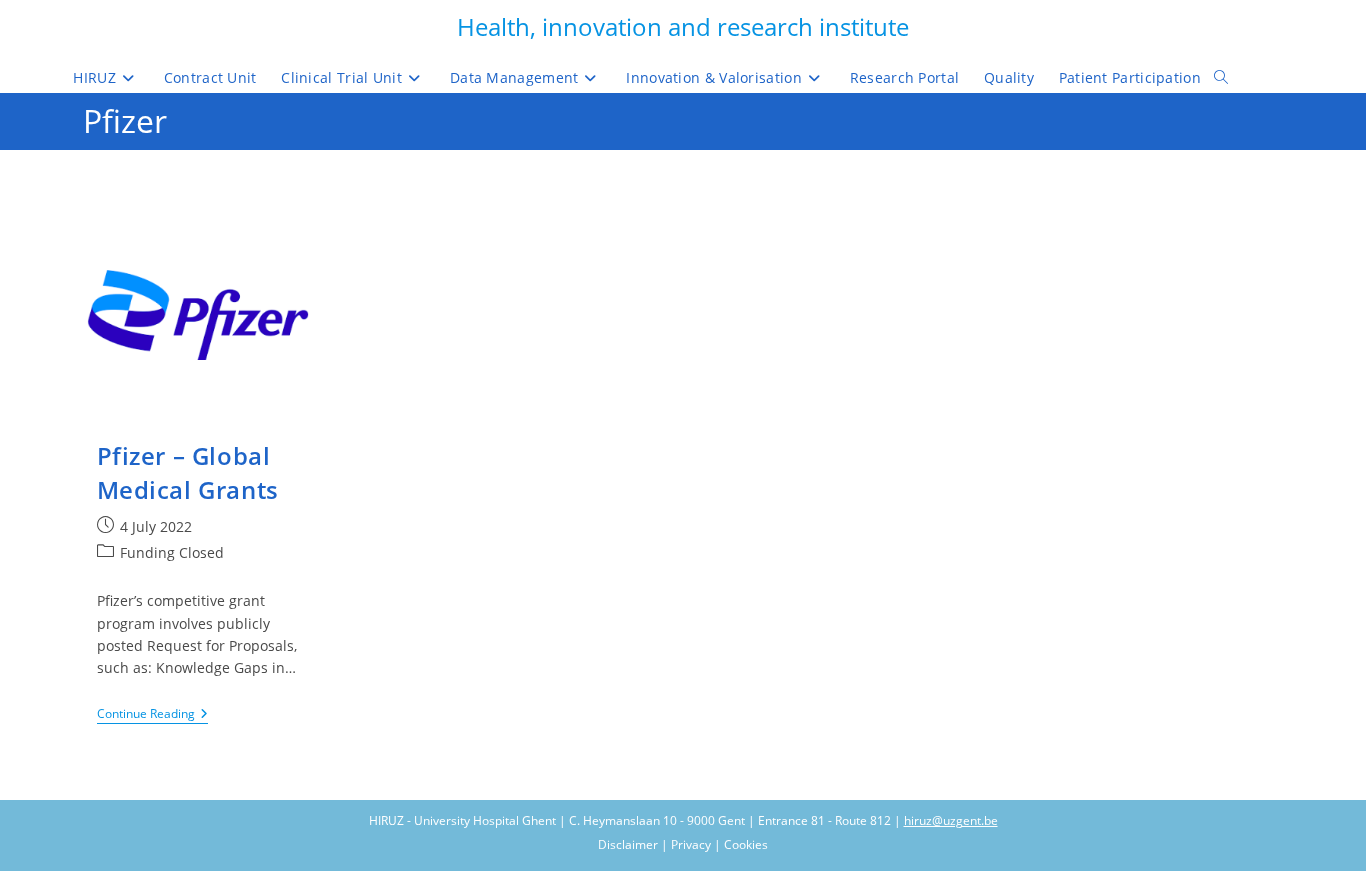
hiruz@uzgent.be (951, 820)
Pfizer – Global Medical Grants (188, 472)
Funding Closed (172, 552)
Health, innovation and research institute (683, 26)
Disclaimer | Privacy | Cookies (683, 844)
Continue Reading (152, 715)
